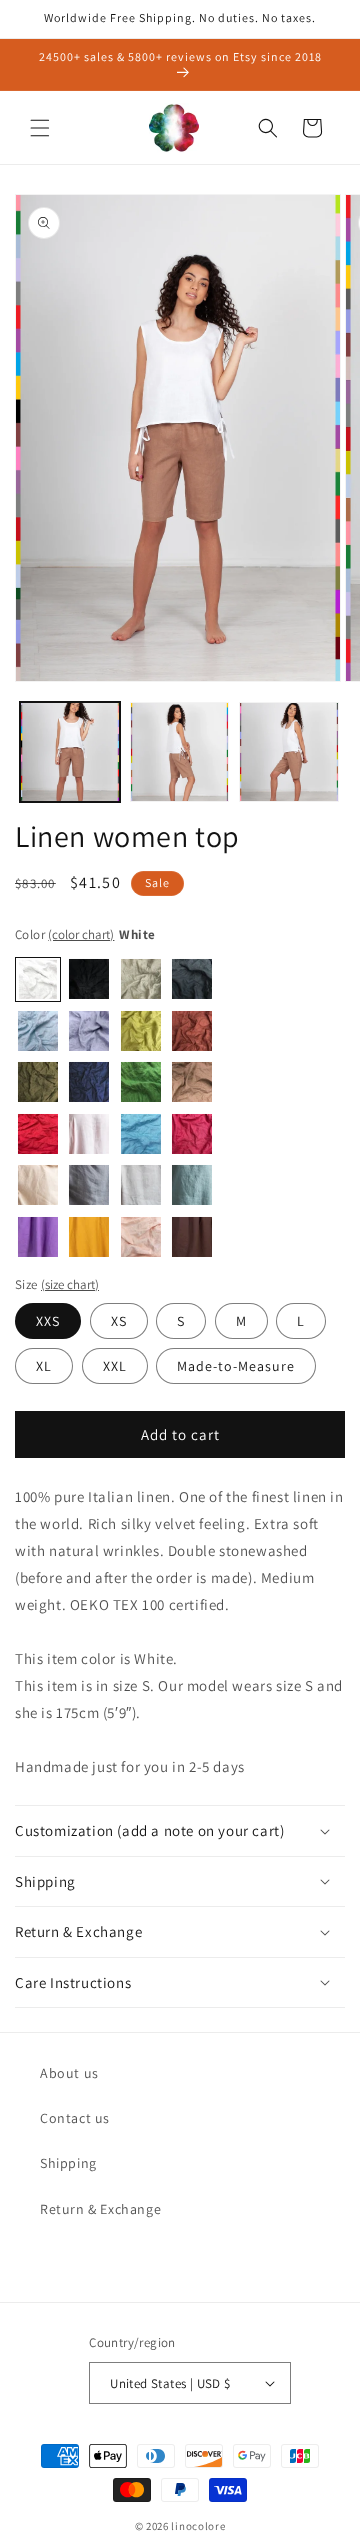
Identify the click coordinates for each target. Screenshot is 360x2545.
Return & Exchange (100, 2209)
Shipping (68, 2163)
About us (69, 2073)
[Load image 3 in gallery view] (289, 752)
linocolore (198, 2526)
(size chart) (70, 1284)
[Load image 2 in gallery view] (180, 752)
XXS (48, 1321)
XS (119, 1321)
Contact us (75, 2118)
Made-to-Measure (236, 1366)
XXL (115, 1366)
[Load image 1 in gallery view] (70, 752)
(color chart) (81, 934)
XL (44, 1366)
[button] (40, 128)
